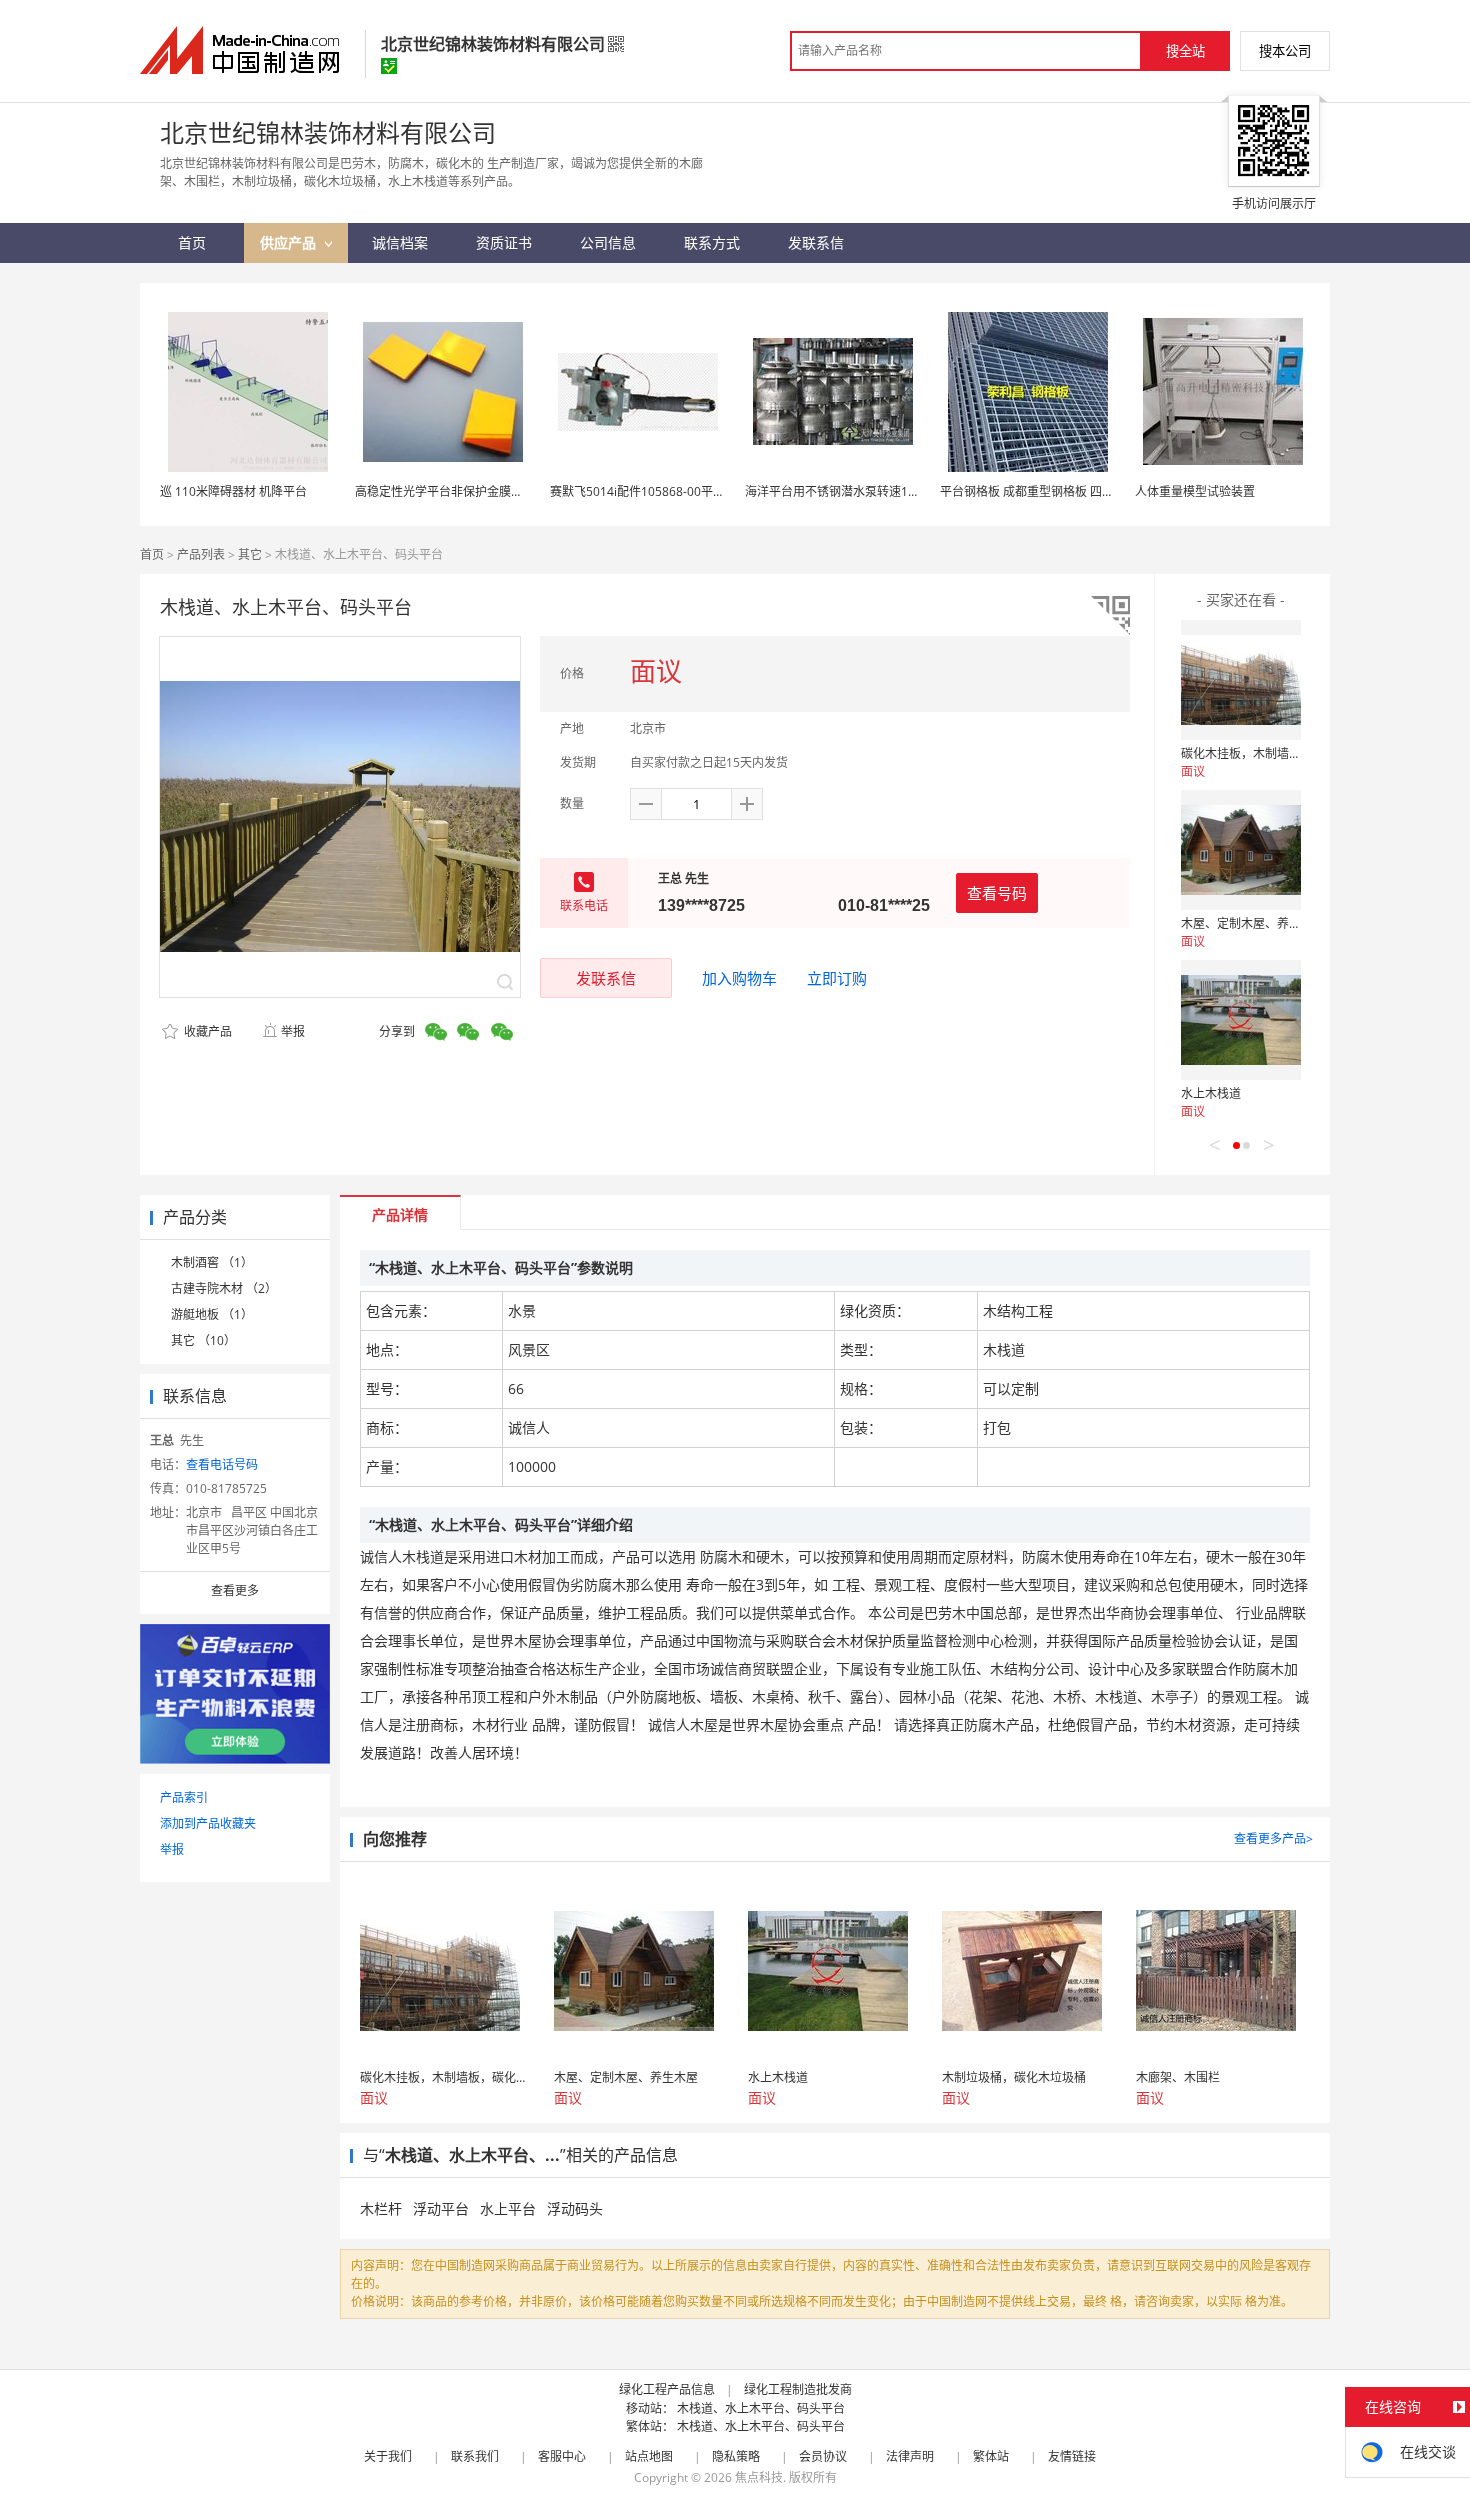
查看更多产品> (1273, 1838)
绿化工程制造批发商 (798, 2389)
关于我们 (388, 2456)
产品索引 (184, 1797)
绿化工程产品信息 (667, 2389)
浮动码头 (575, 2208)
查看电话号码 (222, 1464)
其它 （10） (203, 1340)
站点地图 (649, 2456)
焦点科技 (759, 2477)
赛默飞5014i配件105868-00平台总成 (649, 491)
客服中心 (562, 2456)
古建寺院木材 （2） (224, 1288)
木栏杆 (381, 2208)
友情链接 (1072, 2456)
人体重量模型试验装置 (1195, 491)
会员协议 (823, 2456)
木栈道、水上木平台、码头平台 (761, 2408)
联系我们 (475, 2456)
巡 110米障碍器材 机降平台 (233, 491)
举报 (293, 1031)
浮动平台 (441, 2208)
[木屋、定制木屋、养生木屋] (1241, 850)
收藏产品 (206, 1031)
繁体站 (991, 2456)
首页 (152, 554)
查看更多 (235, 1590)
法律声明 (910, 2456)
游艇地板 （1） (212, 1314)
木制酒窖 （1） (212, 1262)
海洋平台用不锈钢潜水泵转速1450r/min (852, 491)
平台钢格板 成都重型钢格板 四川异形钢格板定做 (1069, 491)
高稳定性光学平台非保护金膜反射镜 (451, 491)
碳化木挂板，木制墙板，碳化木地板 (1277, 753)
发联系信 (606, 978)
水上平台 (508, 2208)
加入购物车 (739, 978)
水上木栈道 (1211, 1093)
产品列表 (201, 554)
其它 (250, 554)
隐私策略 (736, 2456)
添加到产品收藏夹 (208, 1823)
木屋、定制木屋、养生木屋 (1253, 923)
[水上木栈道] (1241, 1020)
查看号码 (997, 893)
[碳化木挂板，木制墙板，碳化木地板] (1241, 680)
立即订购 (837, 978)
